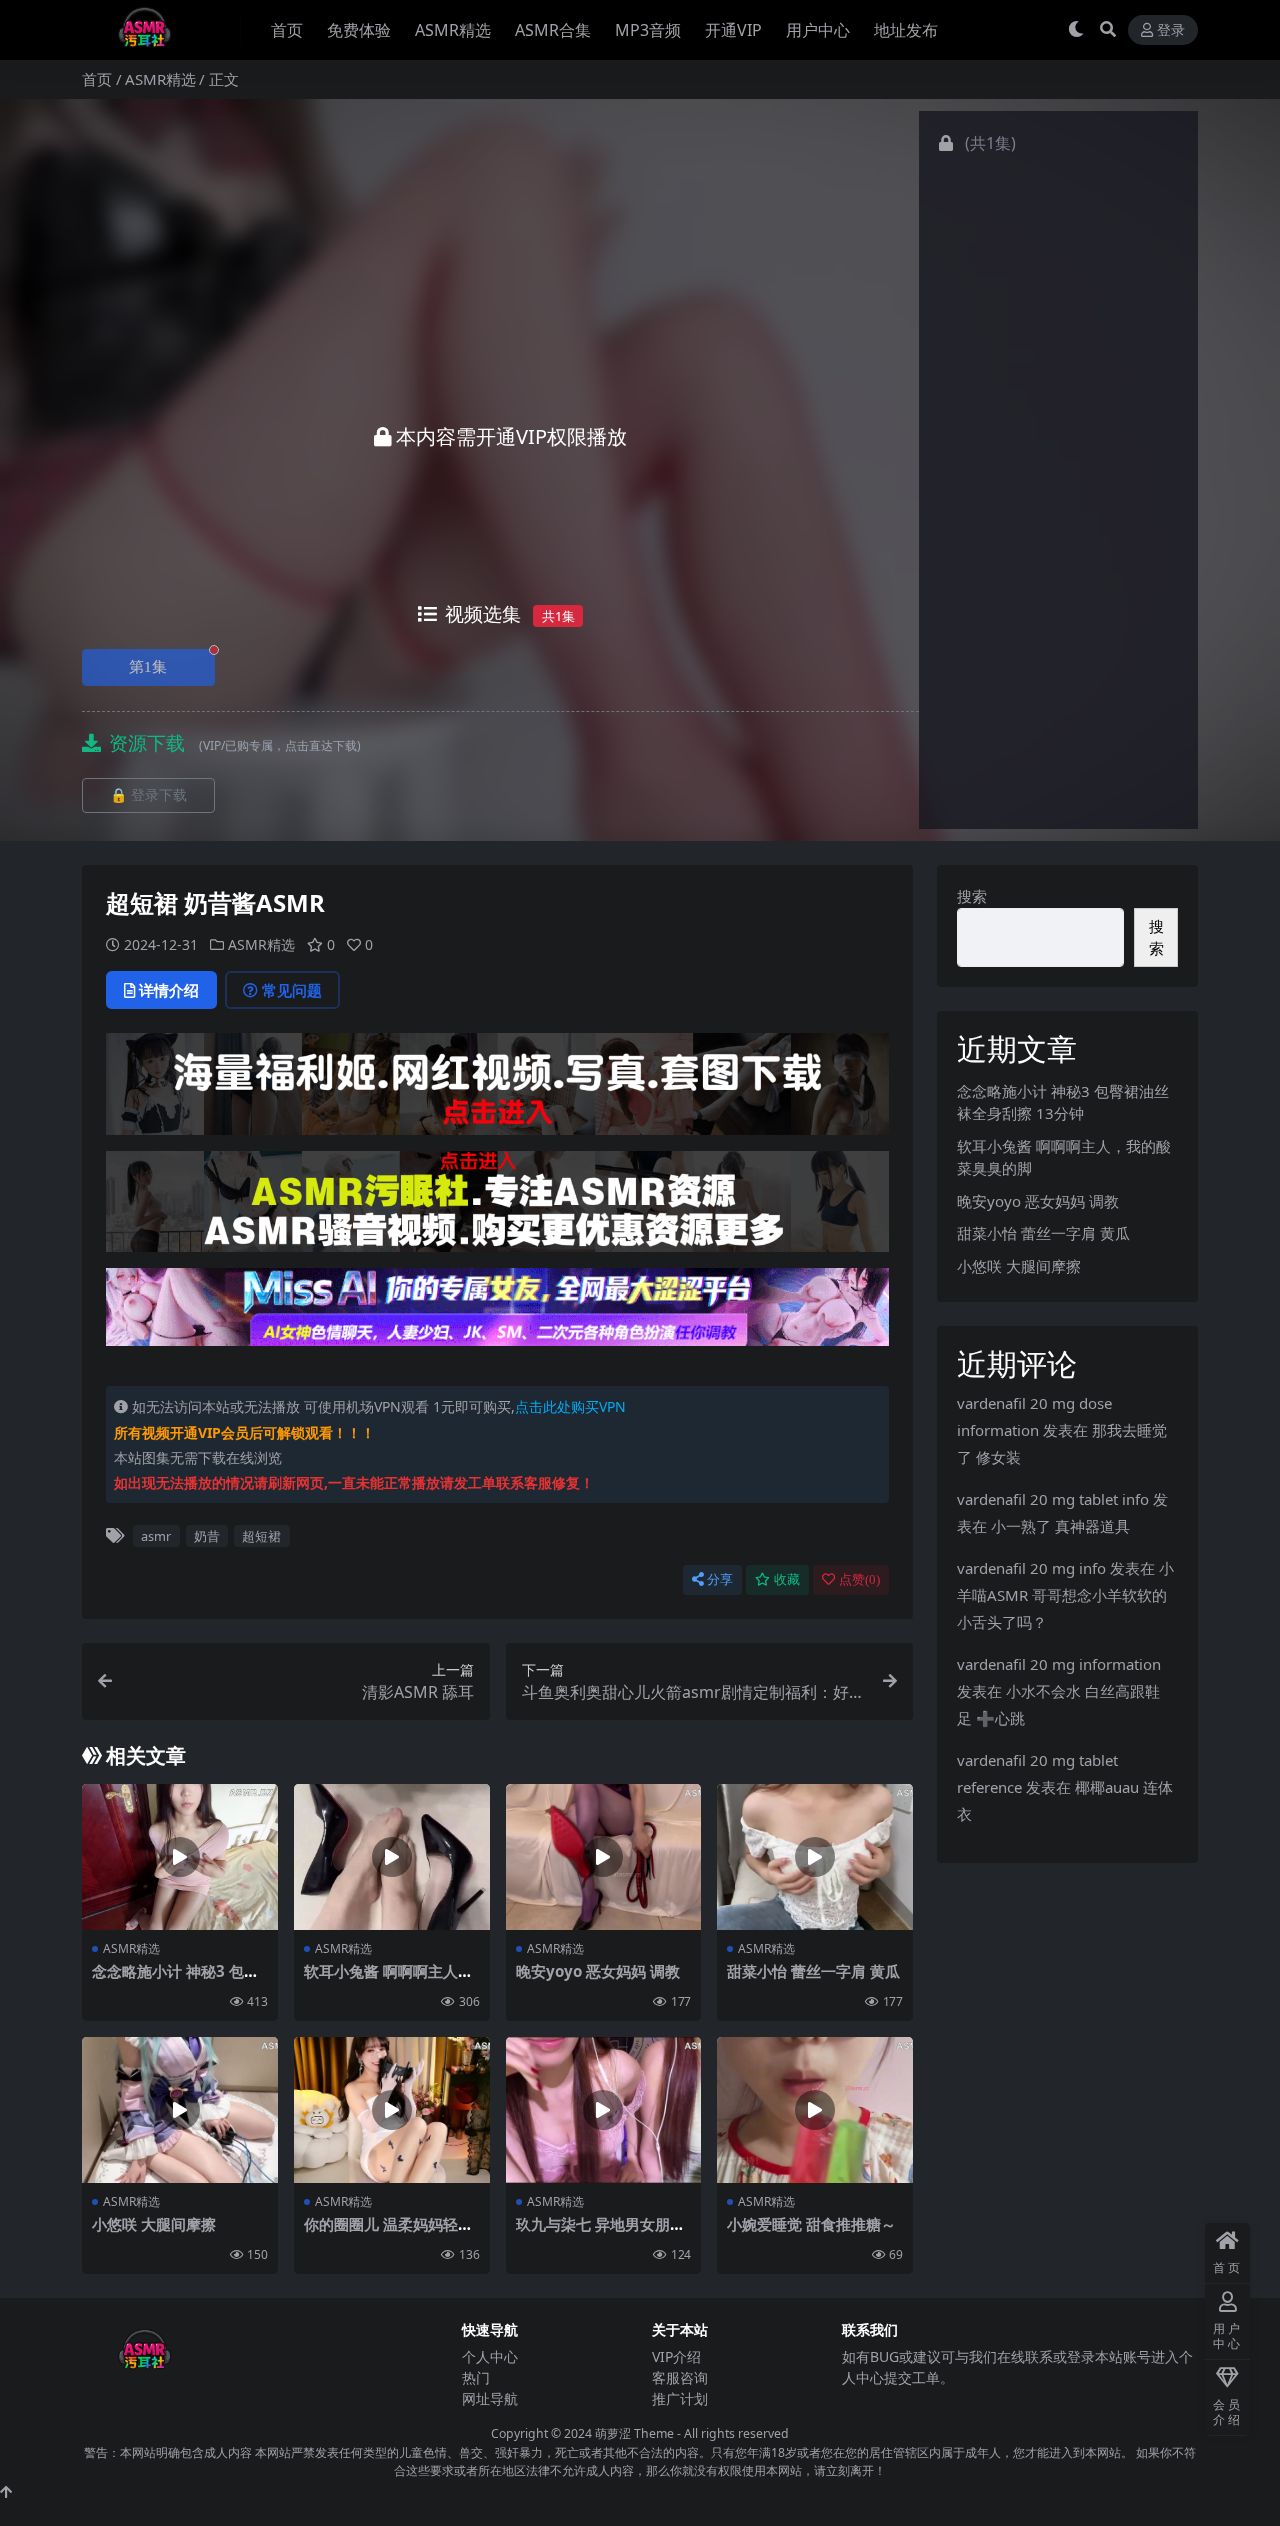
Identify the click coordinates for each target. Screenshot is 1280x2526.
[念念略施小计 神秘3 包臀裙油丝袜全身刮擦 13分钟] (180, 1857)
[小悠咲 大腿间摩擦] (180, 2110)
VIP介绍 (676, 2356)
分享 (720, 1579)
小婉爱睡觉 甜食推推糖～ (811, 2224)
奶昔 (207, 1536)
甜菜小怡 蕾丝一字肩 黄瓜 (813, 1971)
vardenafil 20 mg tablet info (1053, 1499)
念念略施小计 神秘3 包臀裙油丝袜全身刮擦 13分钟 (178, 1980)
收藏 (787, 1579)
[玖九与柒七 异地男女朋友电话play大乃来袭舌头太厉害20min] (604, 2110)
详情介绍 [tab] (169, 990)
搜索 (972, 896)
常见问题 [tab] (292, 990)
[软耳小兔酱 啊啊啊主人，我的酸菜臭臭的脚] (392, 1857)
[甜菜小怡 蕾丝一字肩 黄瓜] (815, 1857)
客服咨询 (680, 2377)
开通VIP (733, 30)
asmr (156, 1536)
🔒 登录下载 (148, 795)
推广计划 (680, 2398)
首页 (287, 30)
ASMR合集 (553, 30)
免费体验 (359, 30)
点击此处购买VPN (570, 1406)
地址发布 (906, 30)
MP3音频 (648, 30)
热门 (476, 2377)
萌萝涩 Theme (634, 2433)
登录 (1171, 30)
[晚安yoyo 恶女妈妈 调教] (604, 1857)
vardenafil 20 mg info (1031, 1568)
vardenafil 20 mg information (1059, 1664)
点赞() (859, 1579)
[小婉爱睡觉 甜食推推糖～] (815, 2110)
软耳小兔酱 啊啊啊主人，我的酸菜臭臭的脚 (388, 1980)
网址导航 (490, 2398)
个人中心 (490, 2356)
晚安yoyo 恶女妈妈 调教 (598, 1971)
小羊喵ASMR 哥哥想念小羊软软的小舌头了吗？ (1065, 1595)
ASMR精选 (453, 30)
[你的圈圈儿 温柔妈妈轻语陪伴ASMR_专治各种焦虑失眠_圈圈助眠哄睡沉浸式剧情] (392, 2110)
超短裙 (261, 1536)
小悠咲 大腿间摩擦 (154, 2224)
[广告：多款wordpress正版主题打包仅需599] (497, 1090)
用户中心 (818, 30)
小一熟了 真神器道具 (1060, 1526)
